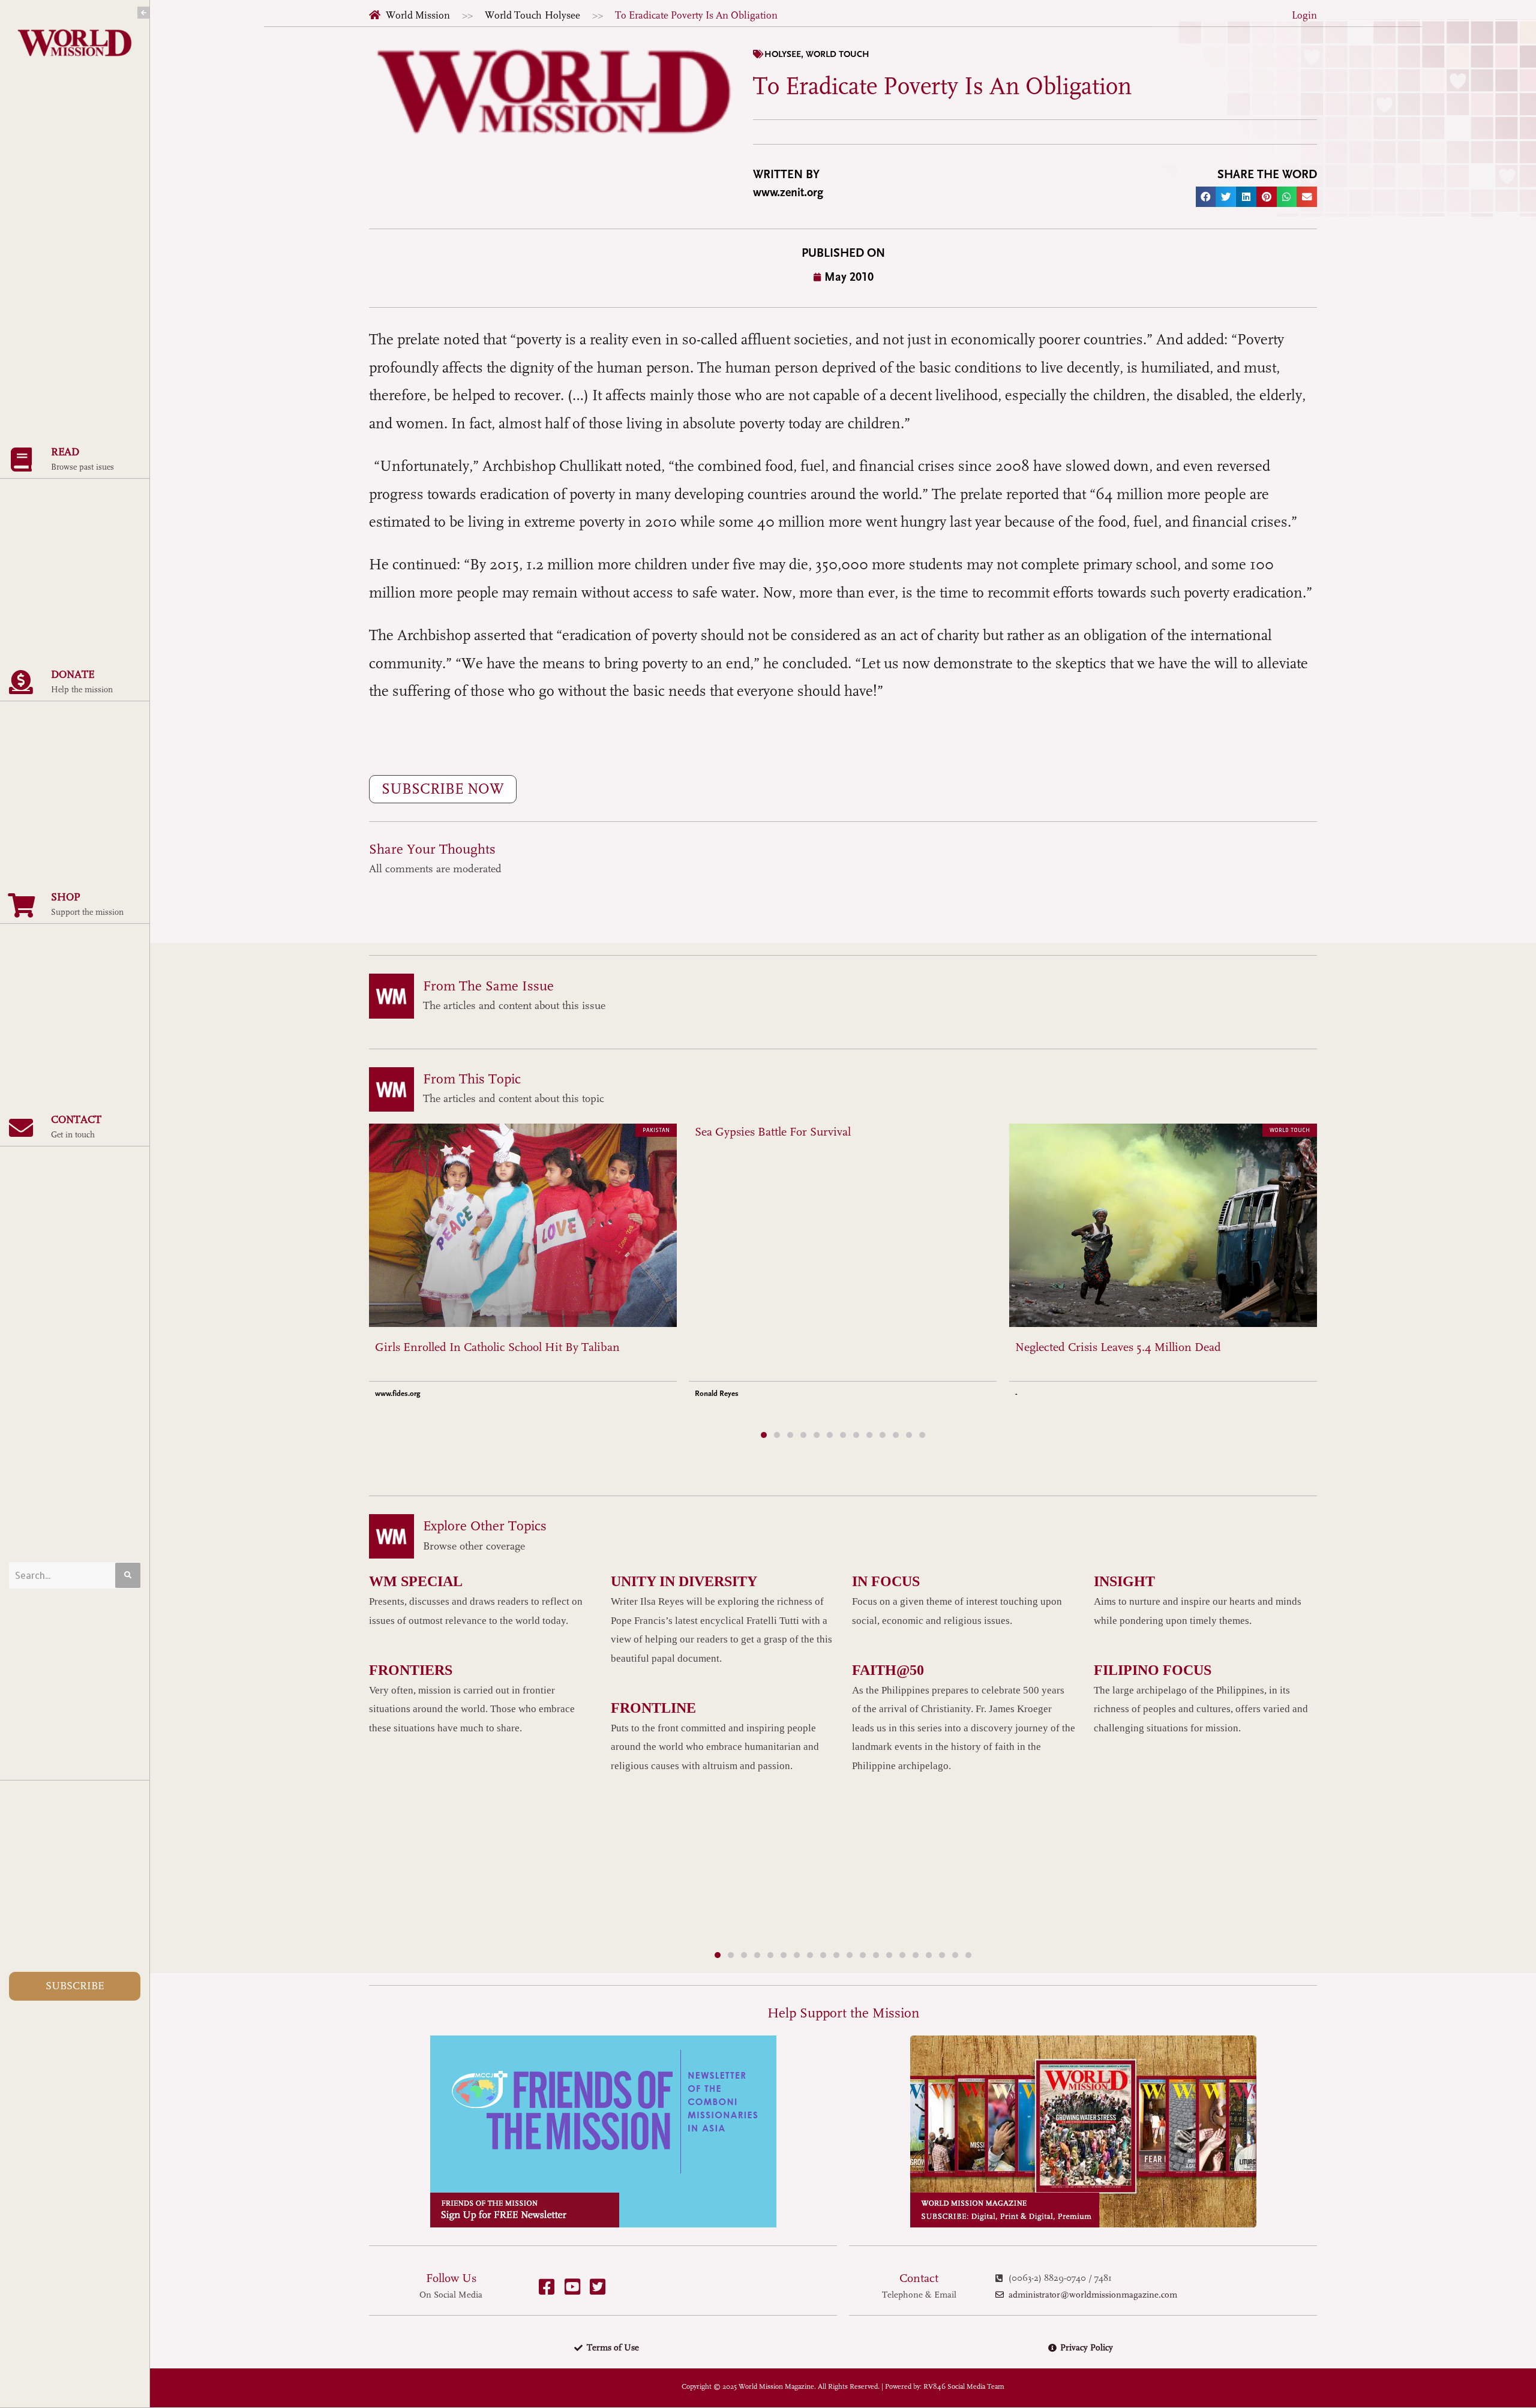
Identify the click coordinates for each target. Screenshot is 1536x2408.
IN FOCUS (886, 1581)
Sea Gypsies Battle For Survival (773, 1132)
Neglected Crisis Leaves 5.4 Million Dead (1118, 1347)
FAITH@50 (888, 1670)
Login (1304, 15)
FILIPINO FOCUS (1153, 1670)
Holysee (562, 15)
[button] (1206, 197)
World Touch (513, 15)
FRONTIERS (411, 1670)
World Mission (418, 15)
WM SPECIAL (416, 1581)
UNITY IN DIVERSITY (684, 1581)
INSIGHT (1124, 1581)
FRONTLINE (653, 1708)
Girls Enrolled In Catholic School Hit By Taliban (497, 1347)
